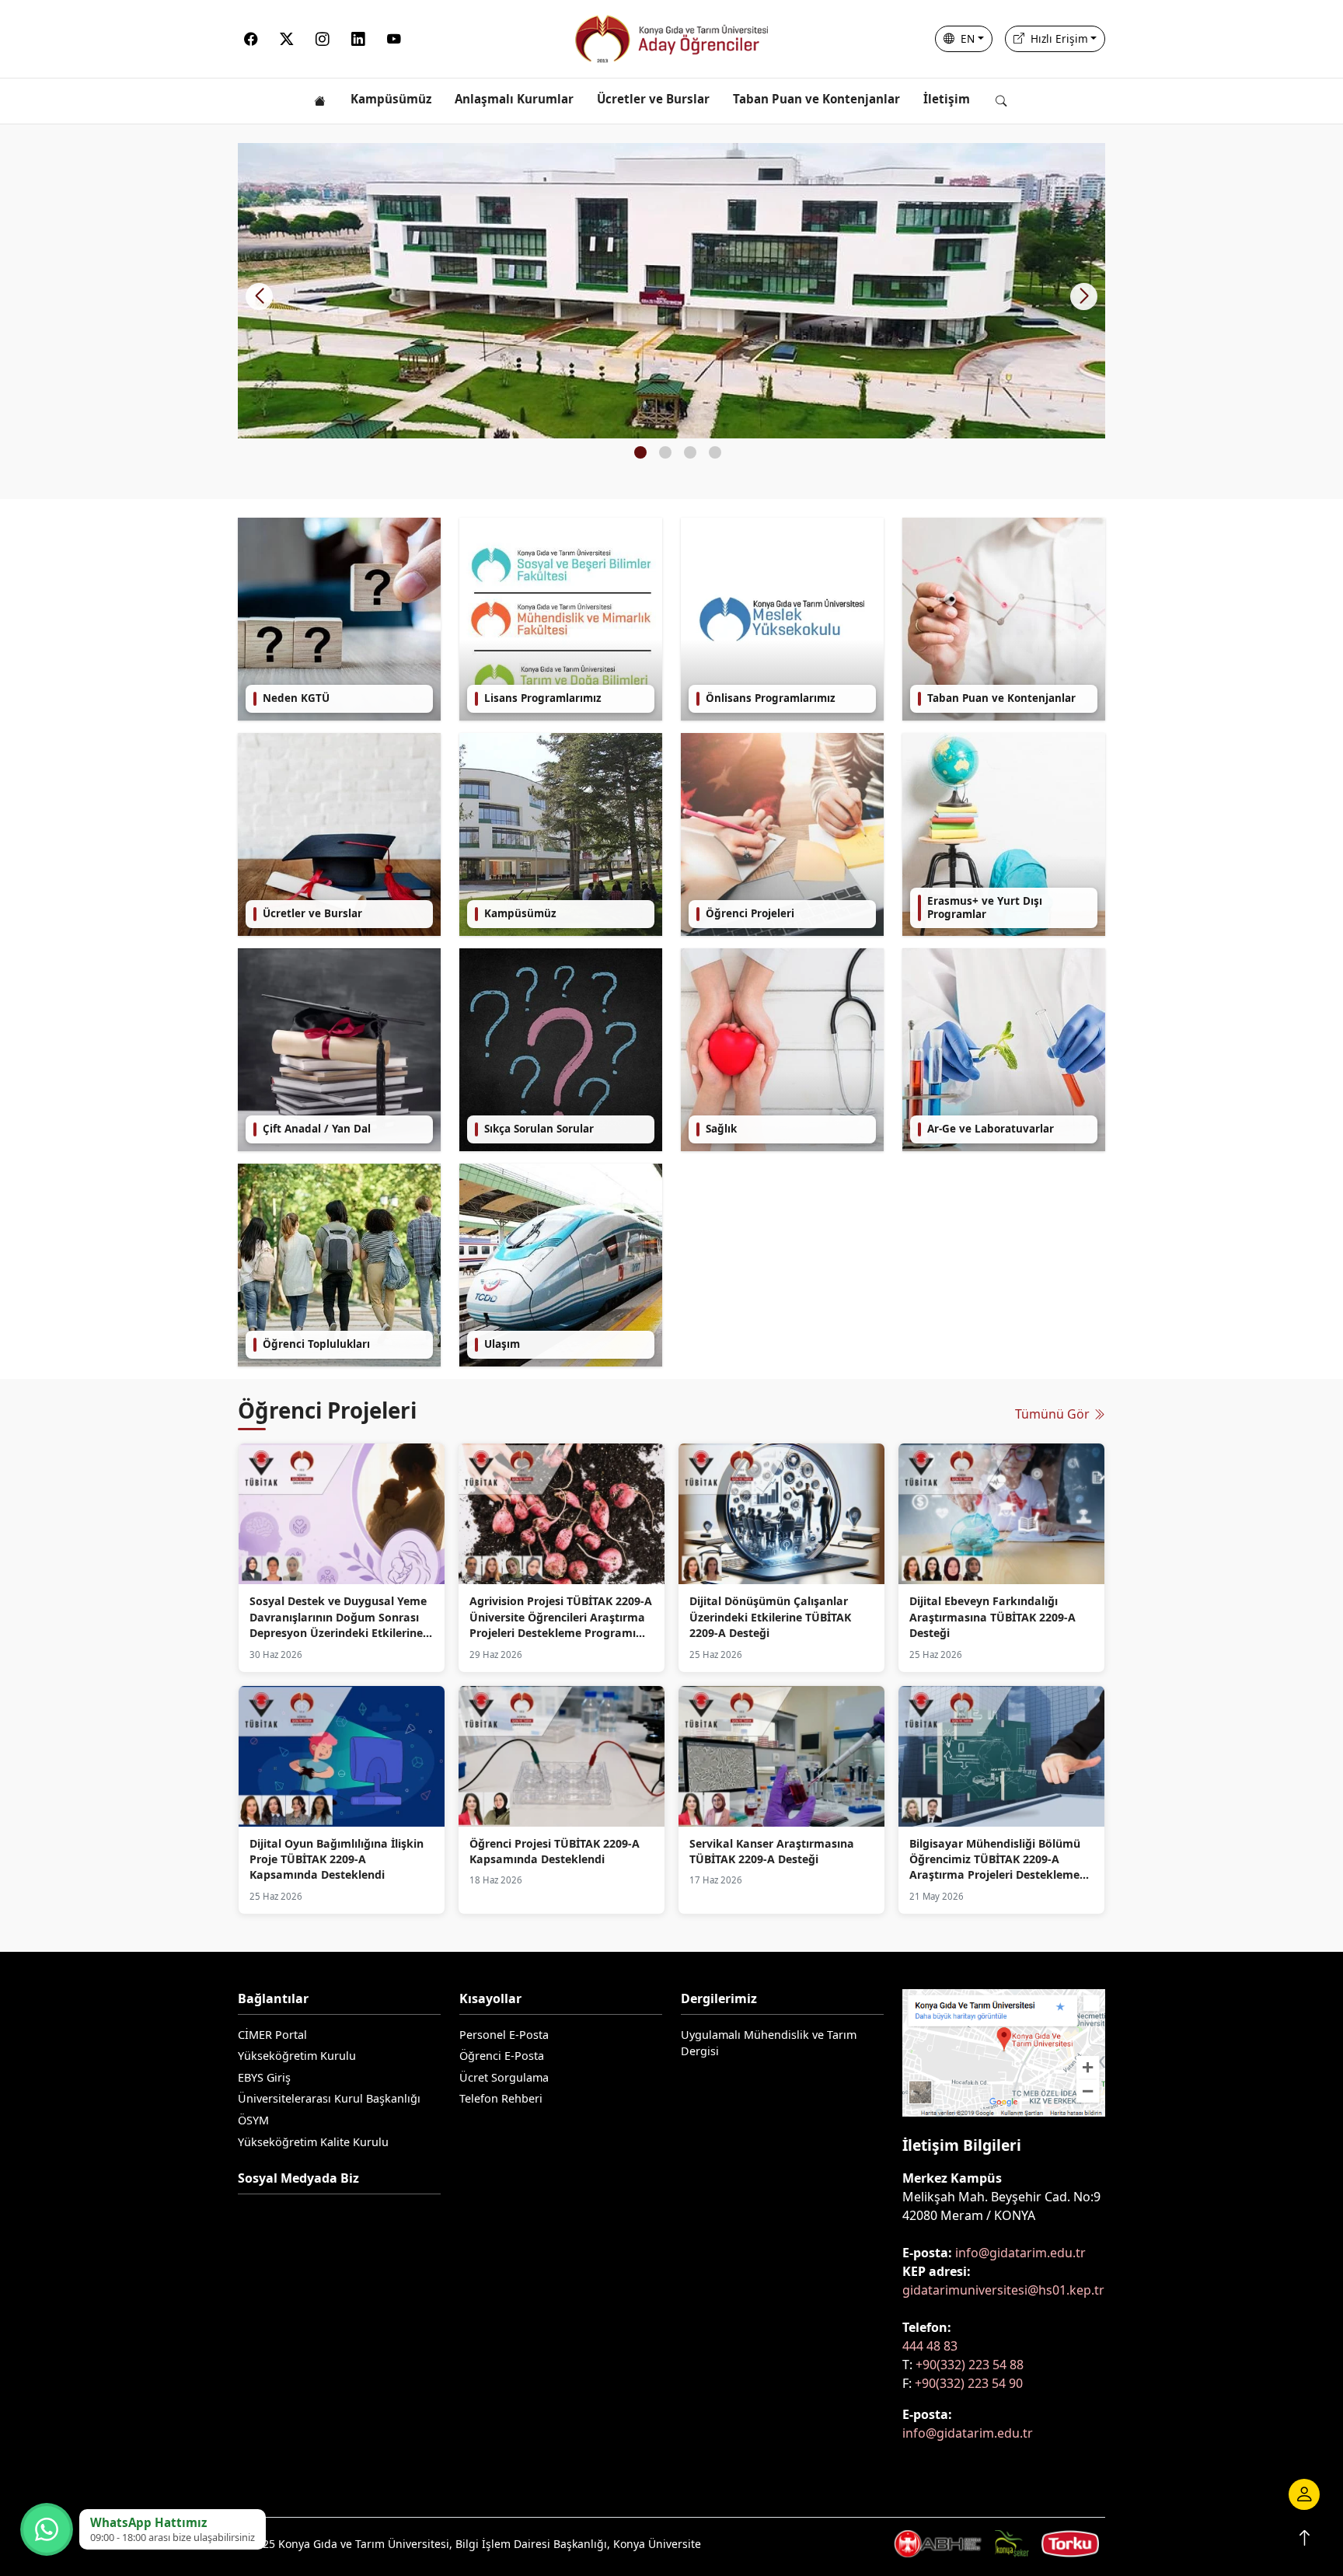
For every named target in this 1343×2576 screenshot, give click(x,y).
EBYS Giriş (264, 2077)
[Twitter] (287, 39)
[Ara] (1006, 101)
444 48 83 (930, 2346)
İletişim (947, 99)
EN (966, 38)
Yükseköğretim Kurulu (297, 2056)
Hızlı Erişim (1058, 38)
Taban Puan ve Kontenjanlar (816, 99)
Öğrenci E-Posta (502, 2056)
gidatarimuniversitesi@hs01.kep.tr (1003, 2290)
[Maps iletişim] (1004, 2057)
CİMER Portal (272, 2035)
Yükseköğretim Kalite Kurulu (313, 2142)
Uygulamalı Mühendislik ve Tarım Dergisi (769, 2043)
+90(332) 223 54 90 (969, 2383)
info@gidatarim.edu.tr (1020, 2253)
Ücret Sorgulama (504, 2077)
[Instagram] (323, 39)
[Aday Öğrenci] (671, 39)
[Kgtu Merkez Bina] (671, 291)
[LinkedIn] (358, 39)
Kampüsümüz (391, 99)
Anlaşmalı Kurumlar (514, 99)
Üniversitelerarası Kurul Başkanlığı (329, 2098)
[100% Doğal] (1012, 2543)
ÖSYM (253, 2120)
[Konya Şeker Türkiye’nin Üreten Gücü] (938, 2543)
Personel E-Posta (504, 2035)
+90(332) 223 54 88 (970, 2365)
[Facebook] (251, 39)
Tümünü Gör (1054, 1414)
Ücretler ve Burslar (653, 99)
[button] (1084, 297)
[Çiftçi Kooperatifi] (1070, 2543)
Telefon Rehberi (501, 2098)
